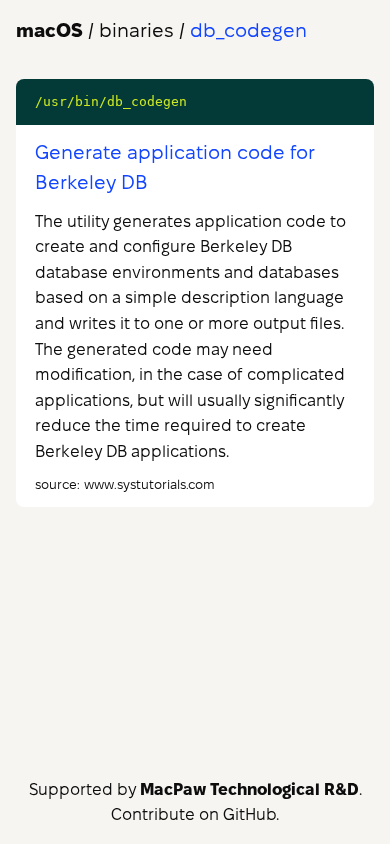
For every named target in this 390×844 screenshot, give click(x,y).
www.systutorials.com (149, 484)
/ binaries (95, 30)
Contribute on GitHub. (195, 814)
